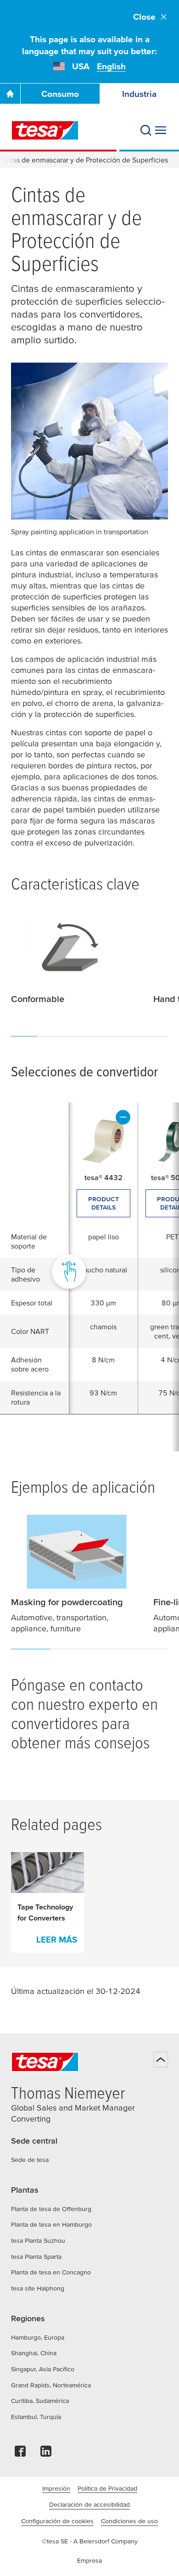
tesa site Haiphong (38, 2288)
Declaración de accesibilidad (89, 2504)
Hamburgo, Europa (38, 2337)
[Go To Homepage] (10, 94)
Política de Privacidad (107, 2488)
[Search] (146, 130)
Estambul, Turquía (36, 2417)
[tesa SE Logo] (45, 130)
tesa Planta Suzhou (38, 2240)
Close (144, 17)
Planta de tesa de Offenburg (51, 2209)
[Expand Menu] (161, 130)
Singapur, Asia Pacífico (43, 2369)
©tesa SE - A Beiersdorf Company (90, 2541)
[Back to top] (161, 2060)
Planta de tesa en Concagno (51, 2272)
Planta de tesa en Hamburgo (51, 2224)
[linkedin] (46, 2454)
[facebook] (20, 2454)
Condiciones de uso (129, 2521)
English (111, 66)
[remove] (123, 1117)
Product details (103, 1203)
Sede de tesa (30, 2160)
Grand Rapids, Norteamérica (51, 2385)
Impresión (56, 2488)
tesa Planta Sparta (36, 2257)
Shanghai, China (34, 2353)
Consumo (60, 94)
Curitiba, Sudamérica (40, 2401)
